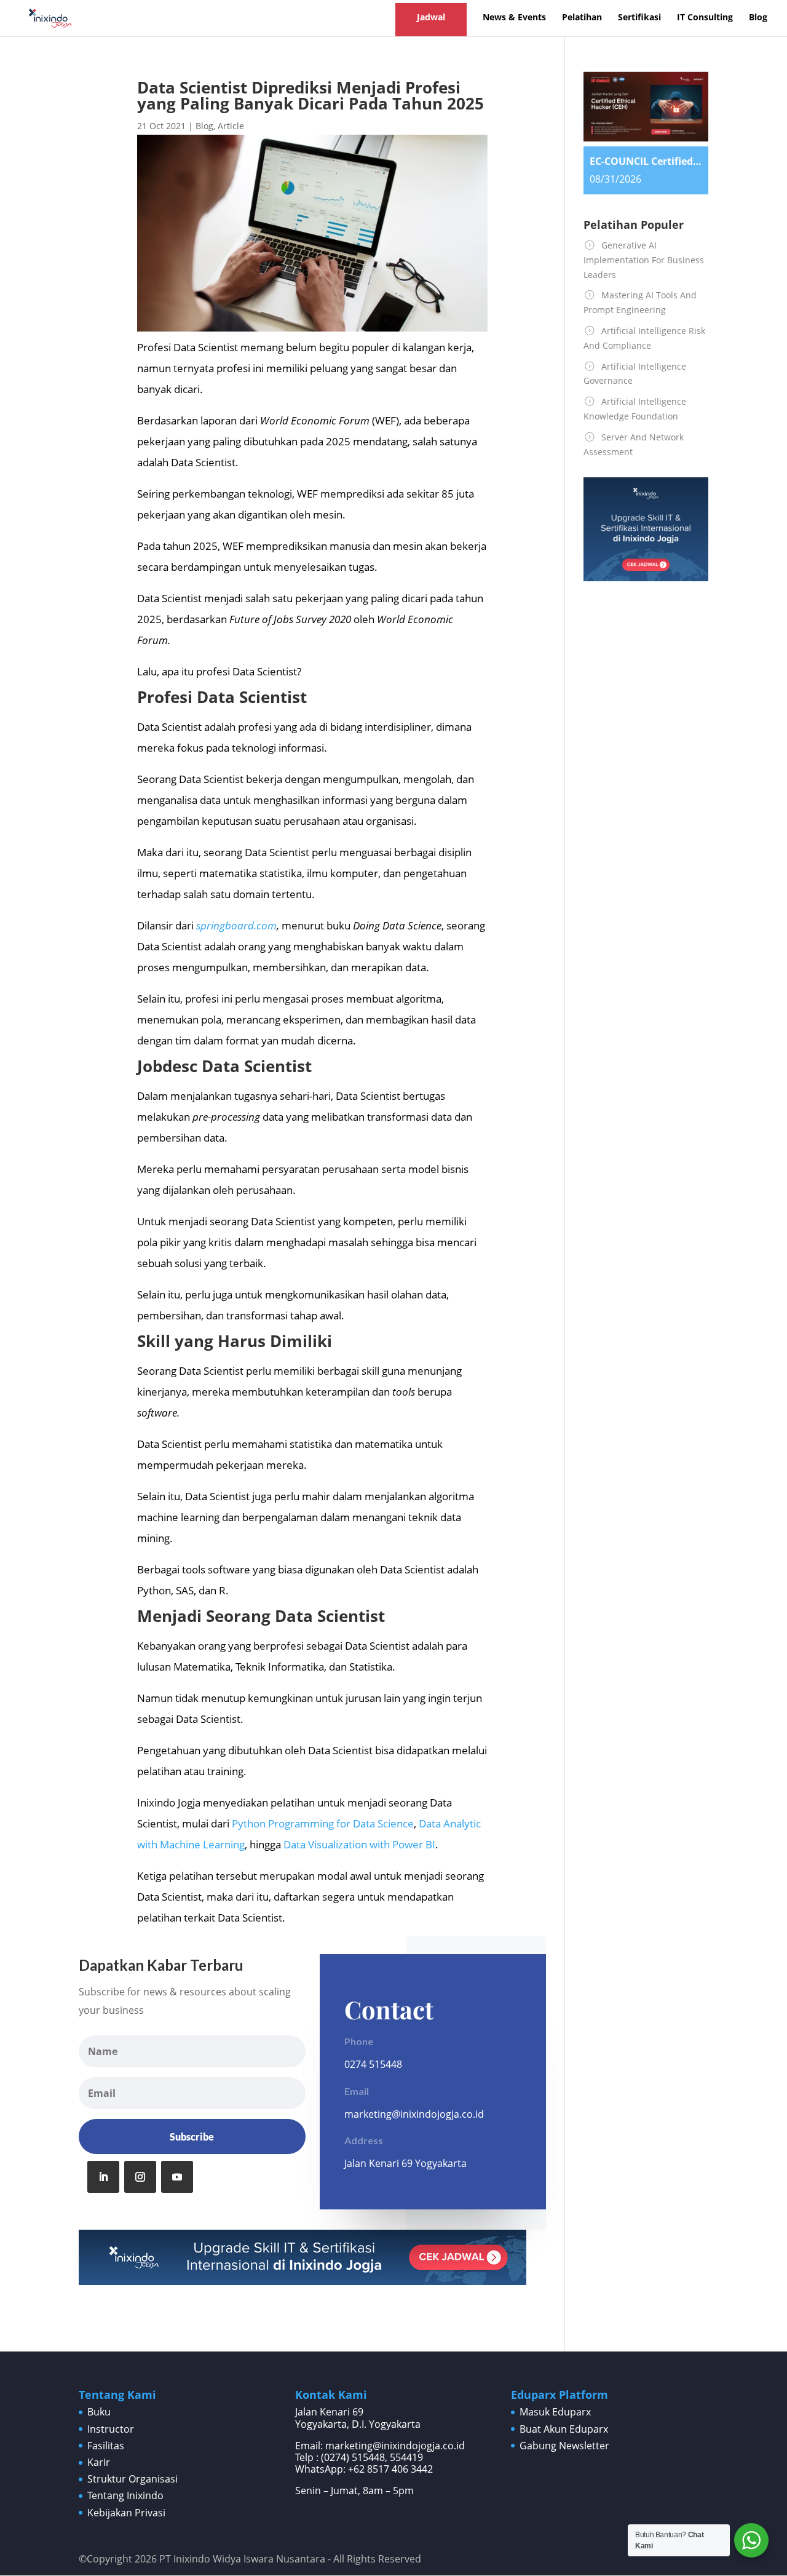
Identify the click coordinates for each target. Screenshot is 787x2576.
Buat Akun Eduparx (564, 2429)
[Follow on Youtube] (177, 2177)
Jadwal (431, 17)
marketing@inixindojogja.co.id (414, 2114)
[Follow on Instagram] (140, 2177)
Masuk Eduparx (555, 2412)
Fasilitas (106, 2446)
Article (231, 126)
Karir (99, 2462)
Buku (99, 2412)
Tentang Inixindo (125, 2495)
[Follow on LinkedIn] (103, 2177)
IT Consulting (705, 18)
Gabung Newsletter (564, 2446)
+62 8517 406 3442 (390, 2469)
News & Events (514, 18)
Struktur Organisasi (132, 2479)
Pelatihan (582, 18)
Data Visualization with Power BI (359, 1844)
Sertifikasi (639, 18)
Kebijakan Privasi (126, 2513)
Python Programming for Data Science (323, 1823)
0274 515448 (373, 2064)
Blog (758, 18)
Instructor (111, 2429)
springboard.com (236, 925)
